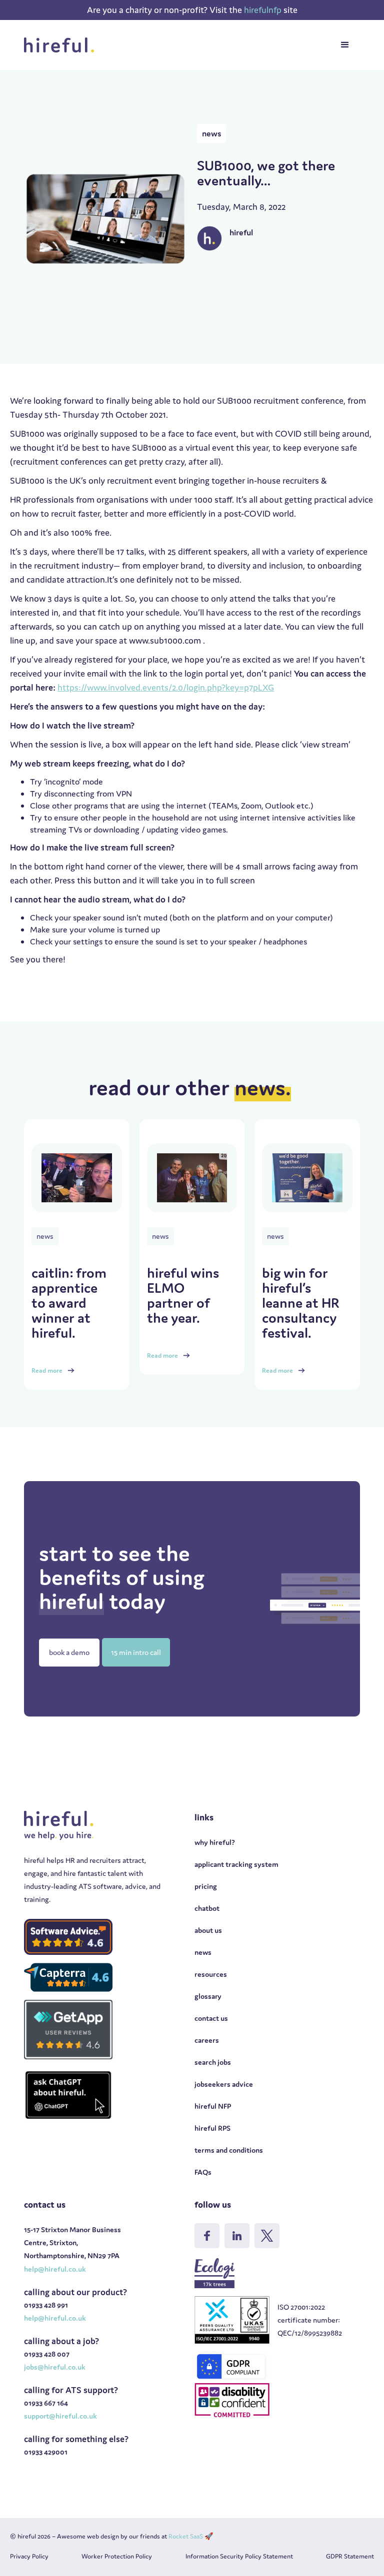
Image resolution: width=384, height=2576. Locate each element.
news (203, 1952)
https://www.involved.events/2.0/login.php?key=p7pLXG (166, 687)
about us (208, 1930)
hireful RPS (212, 2128)
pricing (206, 1886)
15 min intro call (136, 1652)
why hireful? (215, 1842)
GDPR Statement (350, 2556)
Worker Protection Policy (117, 2556)
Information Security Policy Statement (239, 2556)
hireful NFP (213, 2106)
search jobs (213, 2062)
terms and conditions (229, 2150)
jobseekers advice (224, 2084)
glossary (208, 1996)
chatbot (207, 1908)
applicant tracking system (236, 1864)
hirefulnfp (264, 10)
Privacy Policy (29, 2556)
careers (207, 2040)
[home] (62, 45)
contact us (211, 2018)
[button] (345, 45)
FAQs (203, 2172)
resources (211, 1974)
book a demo (69, 1652)
